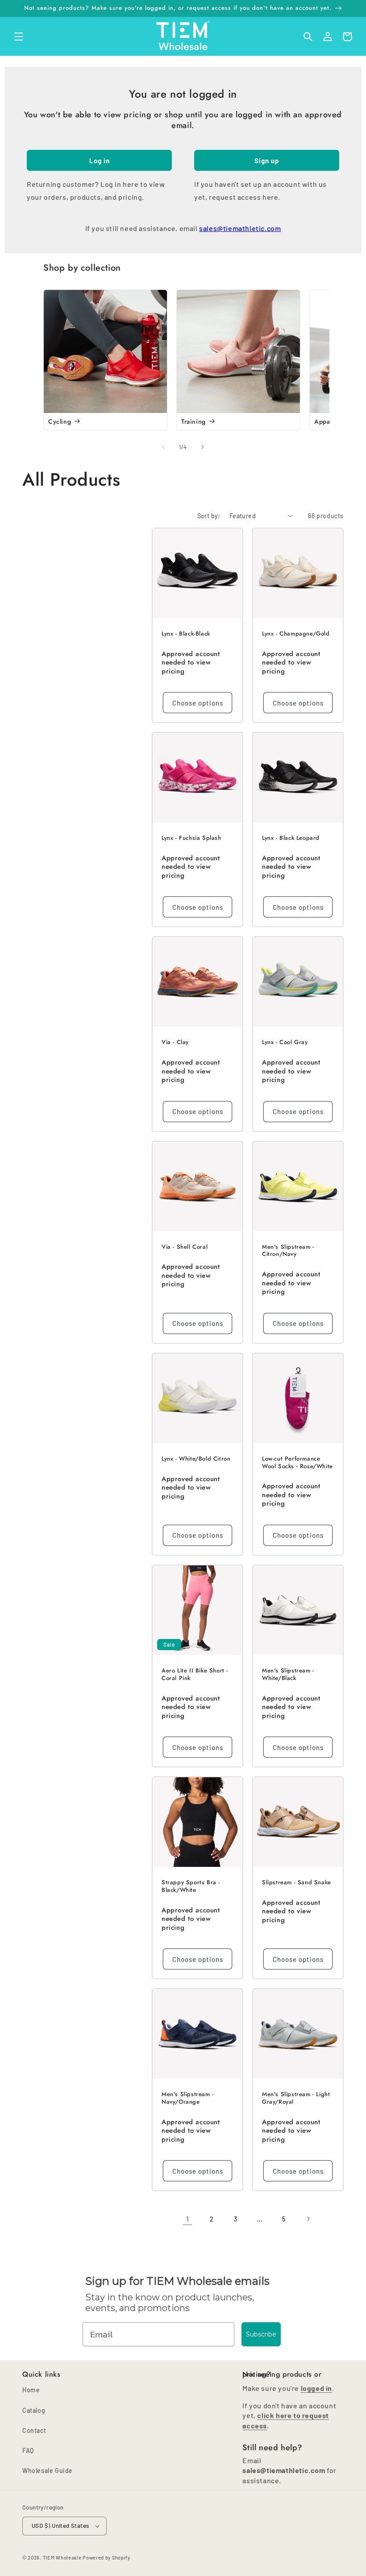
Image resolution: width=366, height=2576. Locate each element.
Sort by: (209, 516)
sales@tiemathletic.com (240, 228)
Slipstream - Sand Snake (297, 1883)
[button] (19, 37)
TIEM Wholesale (62, 2557)
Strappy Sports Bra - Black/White (191, 1887)
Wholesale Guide (48, 2471)
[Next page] (308, 2219)
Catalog (34, 2410)
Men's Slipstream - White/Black (288, 1675)
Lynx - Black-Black (186, 634)
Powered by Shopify (106, 2557)
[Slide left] (163, 447)
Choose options (198, 703)
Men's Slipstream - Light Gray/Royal (296, 2098)
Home (31, 2390)
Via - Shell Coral (185, 1247)
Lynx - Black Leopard (291, 838)
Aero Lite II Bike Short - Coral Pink (195, 1675)
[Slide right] (203, 447)
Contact (34, 2430)
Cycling (60, 421)
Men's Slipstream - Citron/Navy (288, 1251)
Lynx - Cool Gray (285, 1042)
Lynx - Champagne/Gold (296, 634)
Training (193, 421)
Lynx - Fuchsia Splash (191, 838)
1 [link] (188, 2219)
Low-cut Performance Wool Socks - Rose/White (297, 1463)
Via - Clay (175, 1042)
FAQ (28, 2450)
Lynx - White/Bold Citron (196, 1459)
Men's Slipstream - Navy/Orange (188, 2098)
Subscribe (261, 2334)
